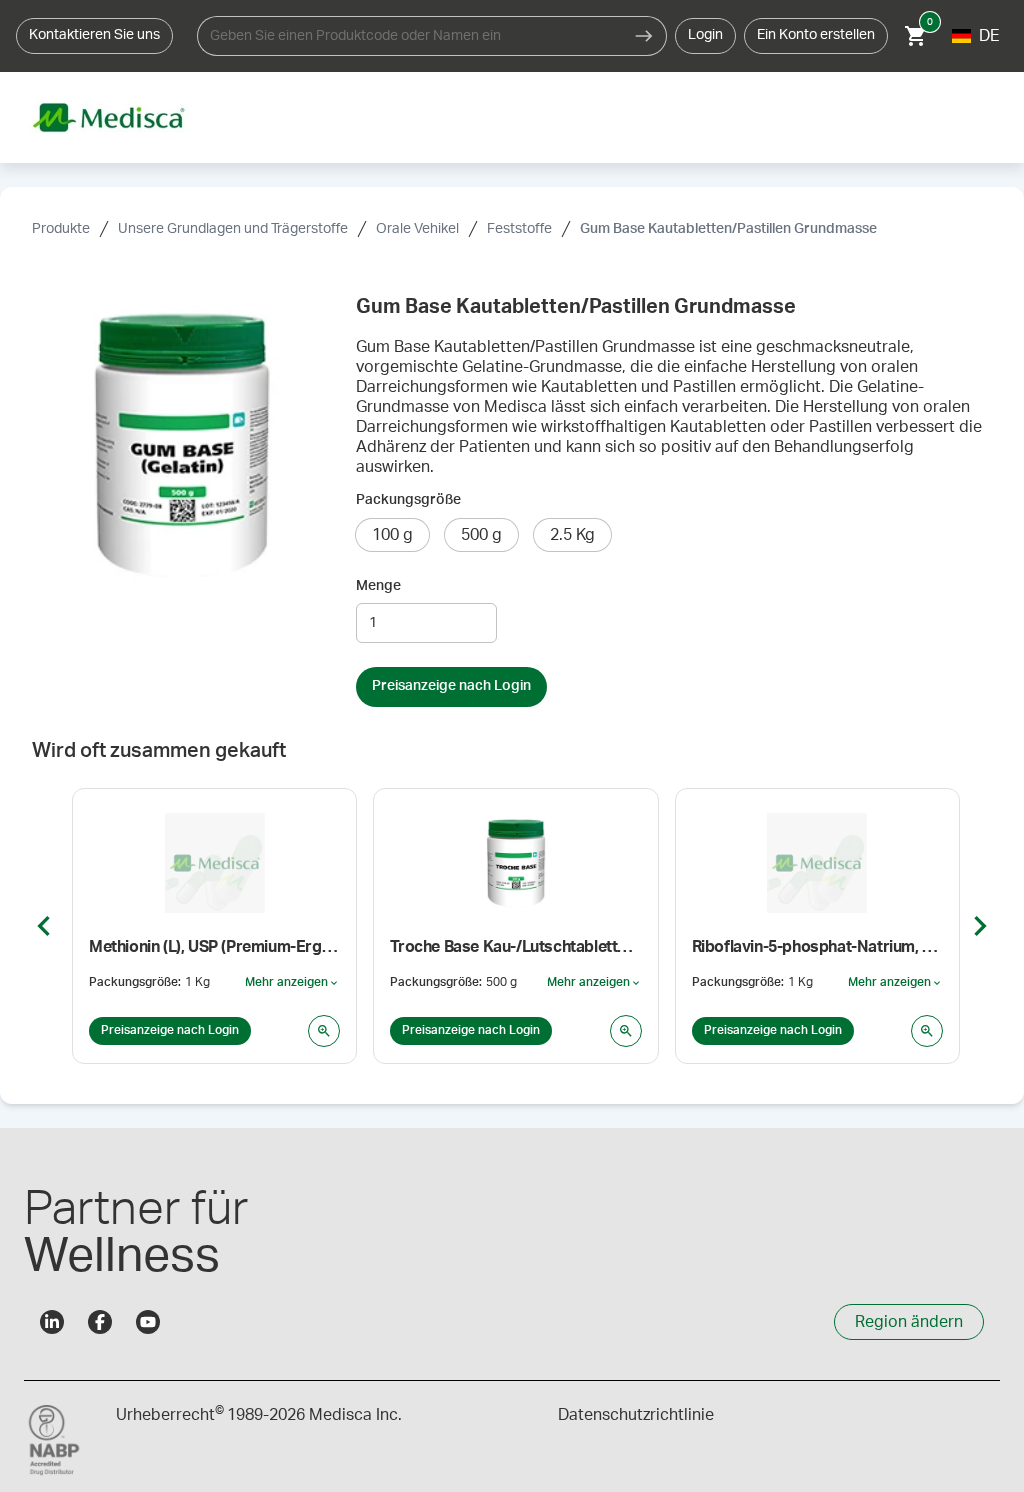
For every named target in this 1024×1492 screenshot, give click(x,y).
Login (705, 35)
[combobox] (409, 36)
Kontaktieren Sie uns (94, 35)
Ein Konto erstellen (816, 35)
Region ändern (909, 1322)
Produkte (61, 229)
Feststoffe (519, 229)
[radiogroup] (674, 535)
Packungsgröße (408, 500)
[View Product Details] (324, 1031)
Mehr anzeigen (292, 983)
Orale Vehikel (417, 229)
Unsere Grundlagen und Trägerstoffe (233, 229)
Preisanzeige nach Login (451, 686)
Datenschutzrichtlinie (636, 1415)
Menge (378, 586)
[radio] (392, 535)
